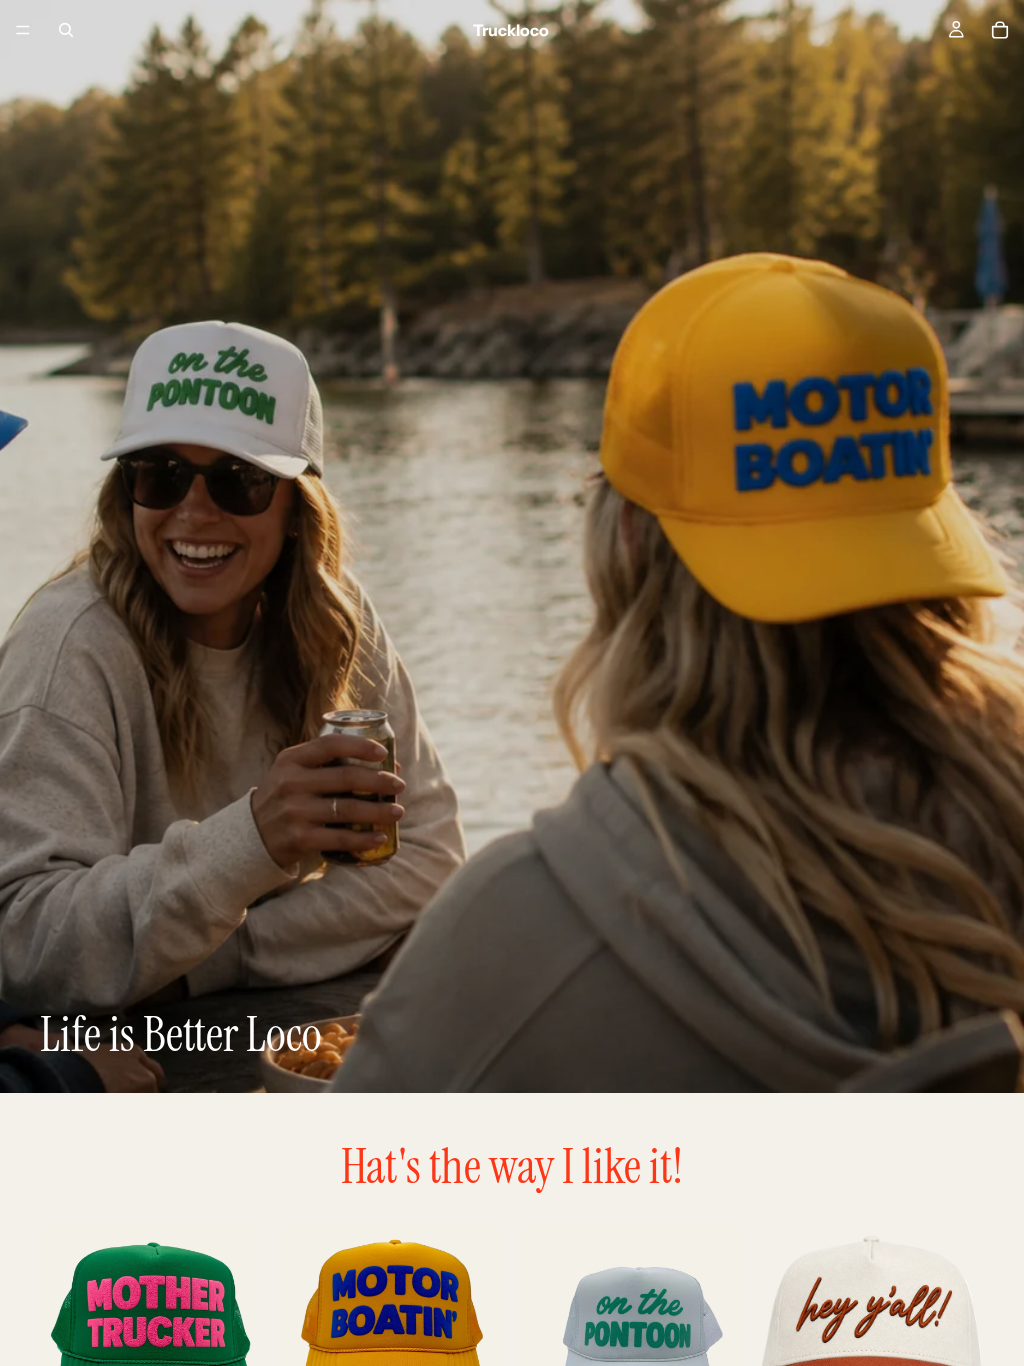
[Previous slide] (62, 1335)
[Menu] (23, 30)
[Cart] (1000, 30)
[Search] (66, 30)
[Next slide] (245, 1335)
